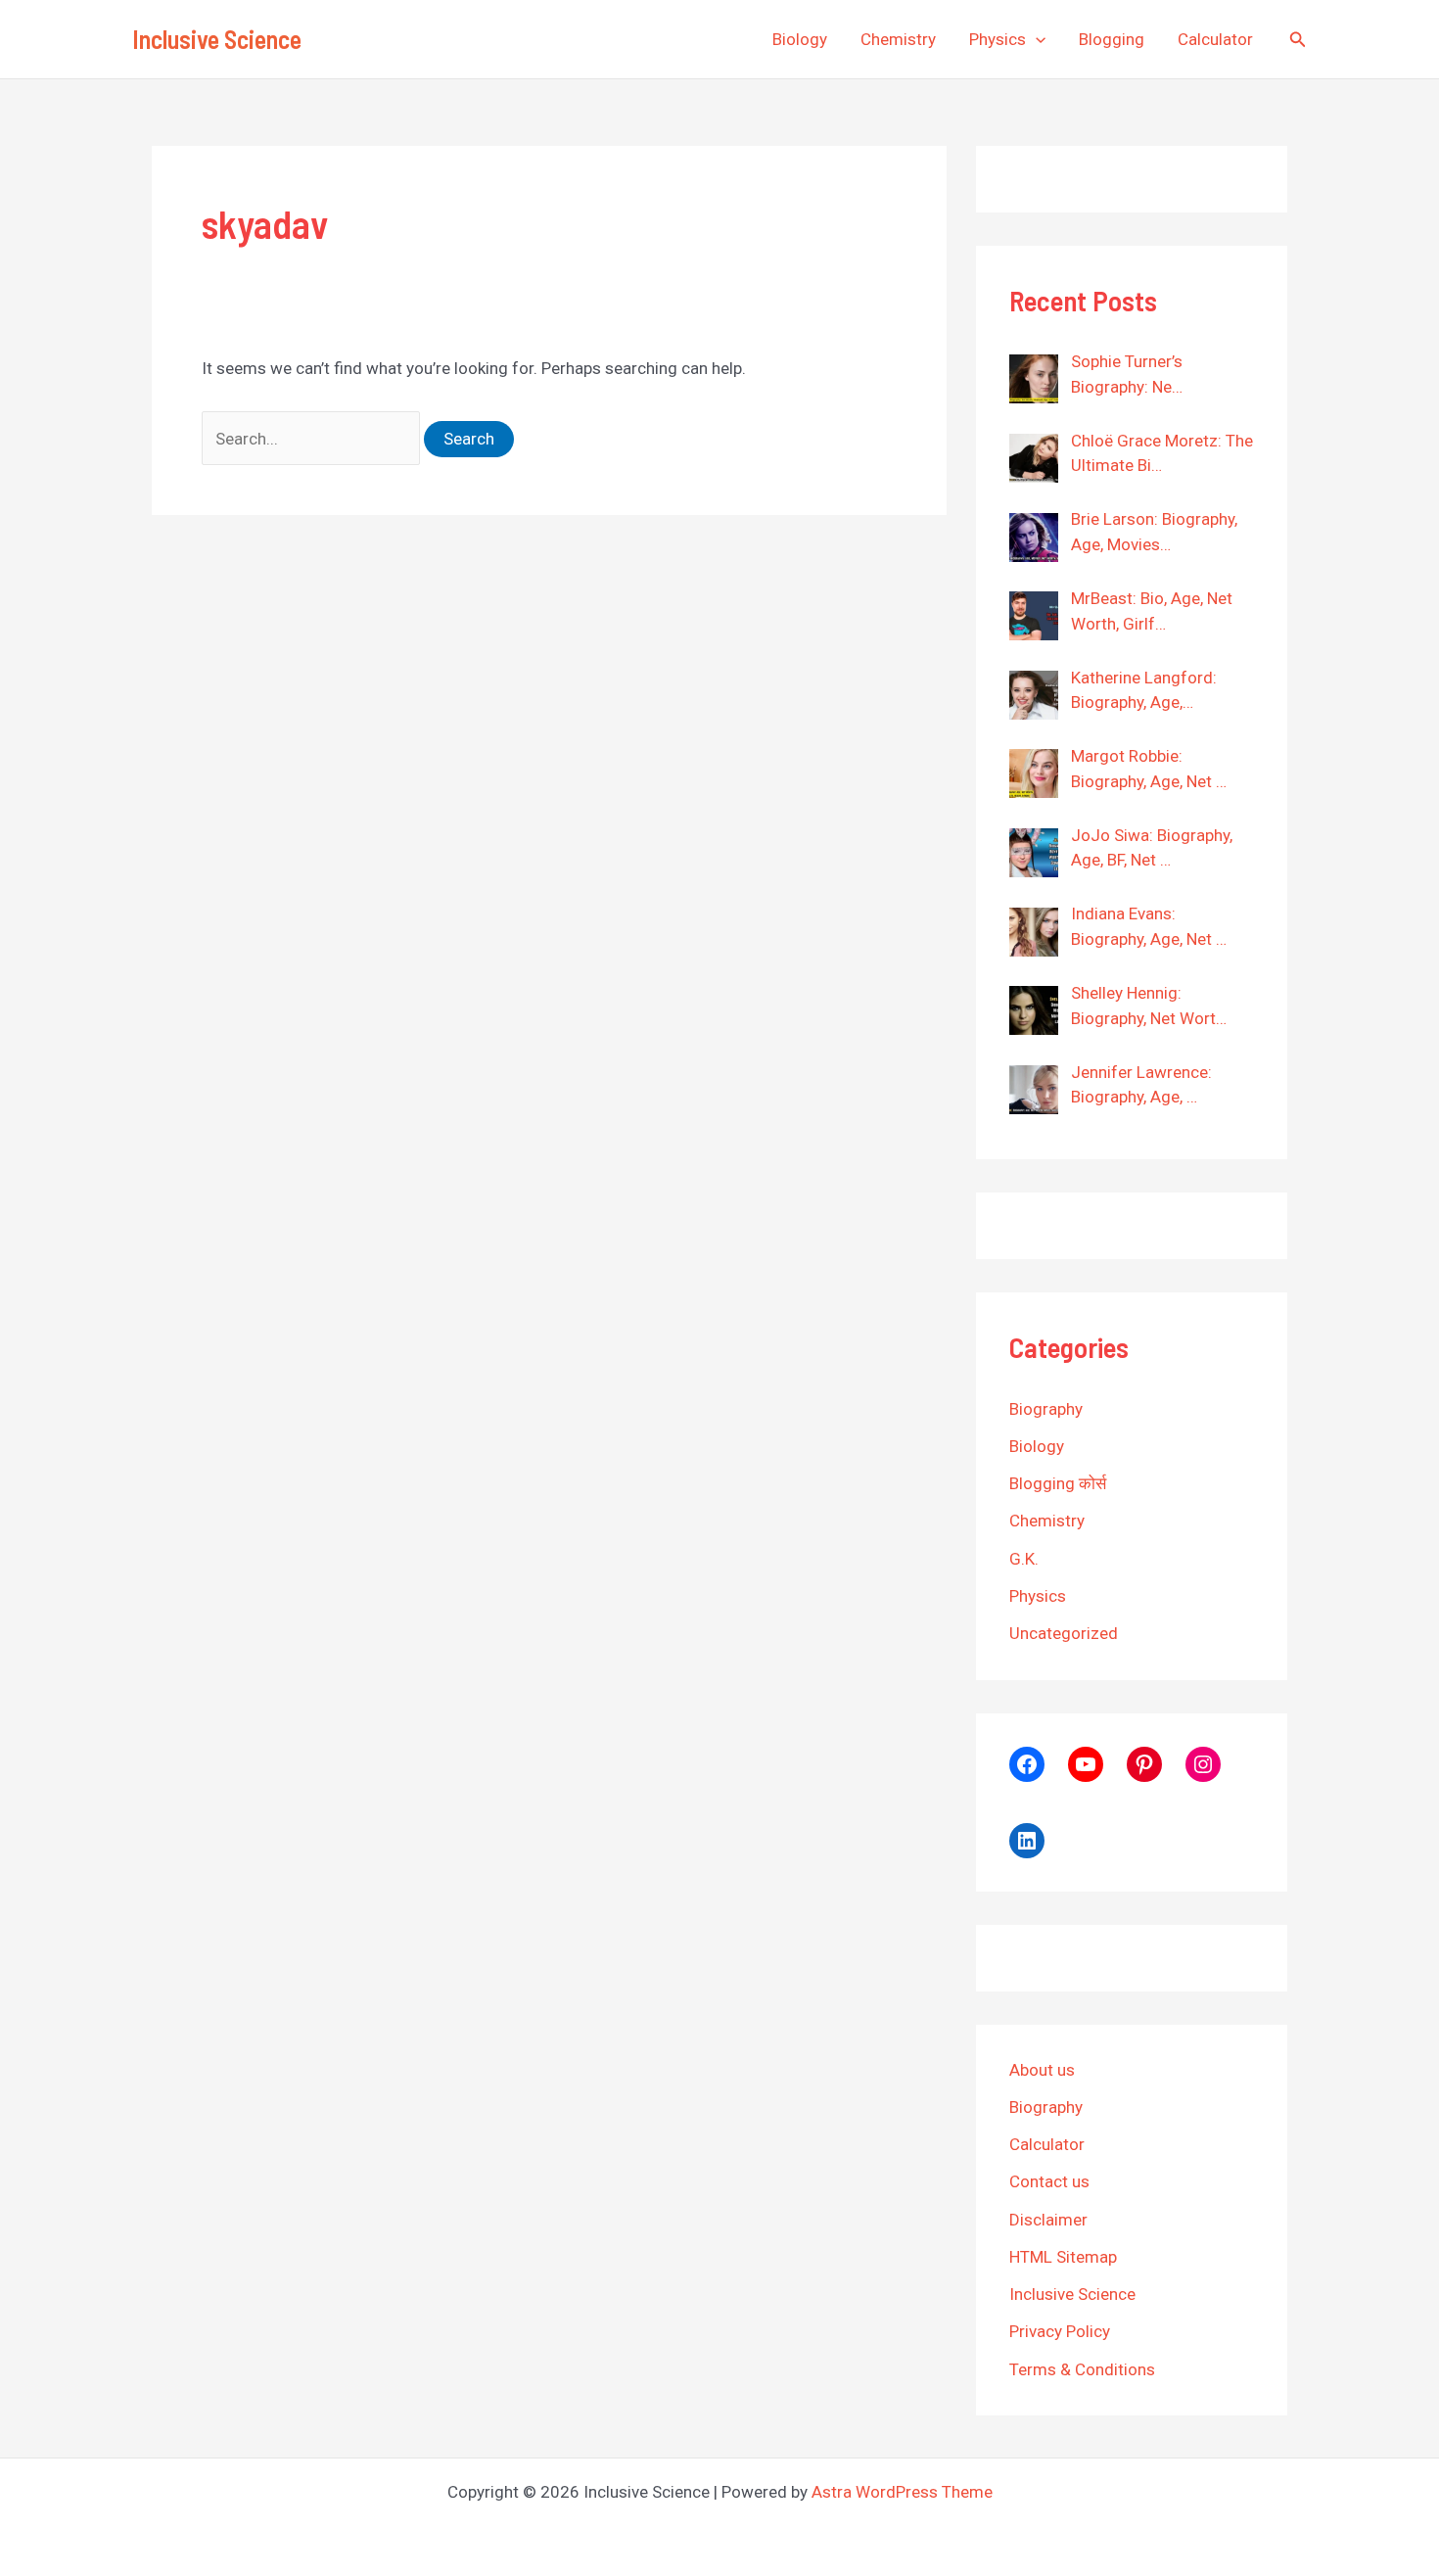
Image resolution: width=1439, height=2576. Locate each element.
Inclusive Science (217, 39)
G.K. (1024, 1559)
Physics (998, 39)
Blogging (1112, 39)
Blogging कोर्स (1058, 1483)
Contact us (1049, 2181)
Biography (1046, 1409)
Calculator (1215, 39)
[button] (1036, 39)
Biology (800, 39)
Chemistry (898, 39)
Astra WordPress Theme (902, 2492)
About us (1042, 2070)
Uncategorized (1064, 1633)
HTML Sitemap (1063, 2257)
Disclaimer (1048, 2220)
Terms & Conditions (1082, 2369)
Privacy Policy (1060, 2331)
